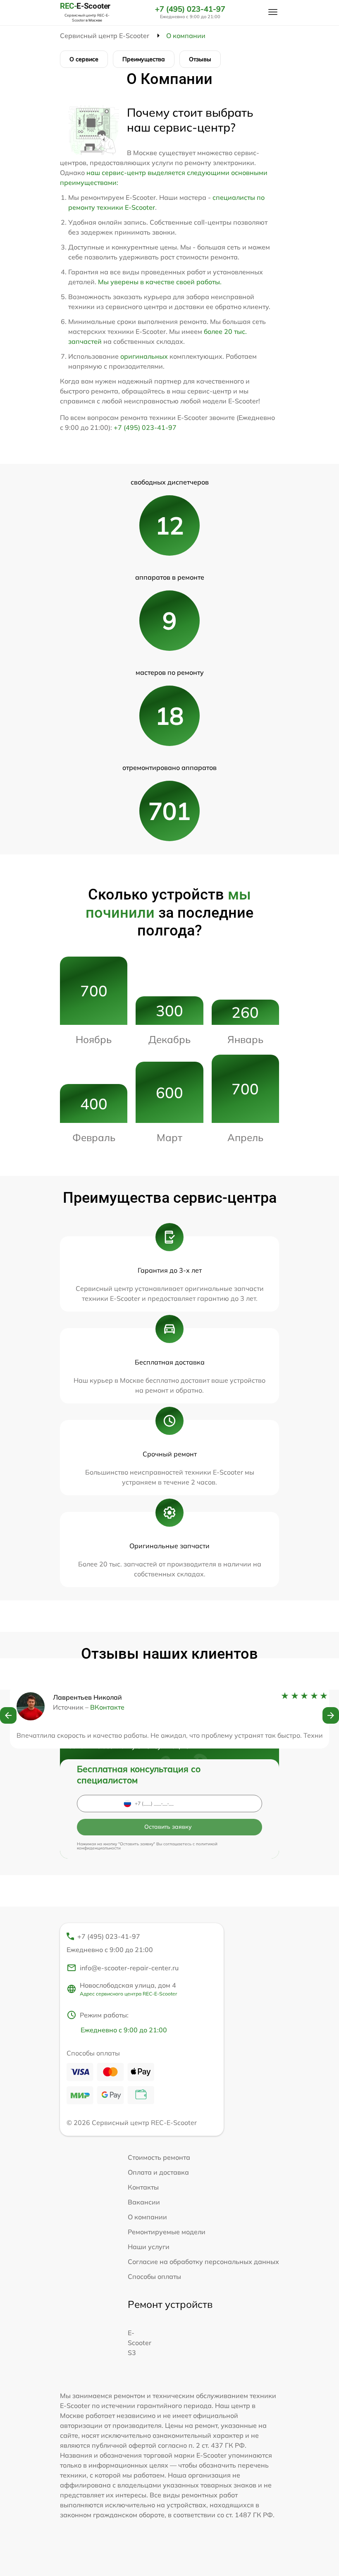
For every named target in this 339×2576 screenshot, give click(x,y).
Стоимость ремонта (159, 2157)
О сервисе (84, 59)
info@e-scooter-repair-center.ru (129, 1968)
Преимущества (144, 59)
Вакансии (144, 2202)
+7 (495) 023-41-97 (190, 9)
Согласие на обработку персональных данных (203, 2262)
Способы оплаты (154, 2276)
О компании (147, 2217)
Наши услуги (149, 2247)
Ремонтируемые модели (167, 2232)
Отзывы (200, 59)
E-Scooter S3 (140, 2343)
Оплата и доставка (158, 2172)
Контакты (143, 2187)
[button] (8, 1715)
